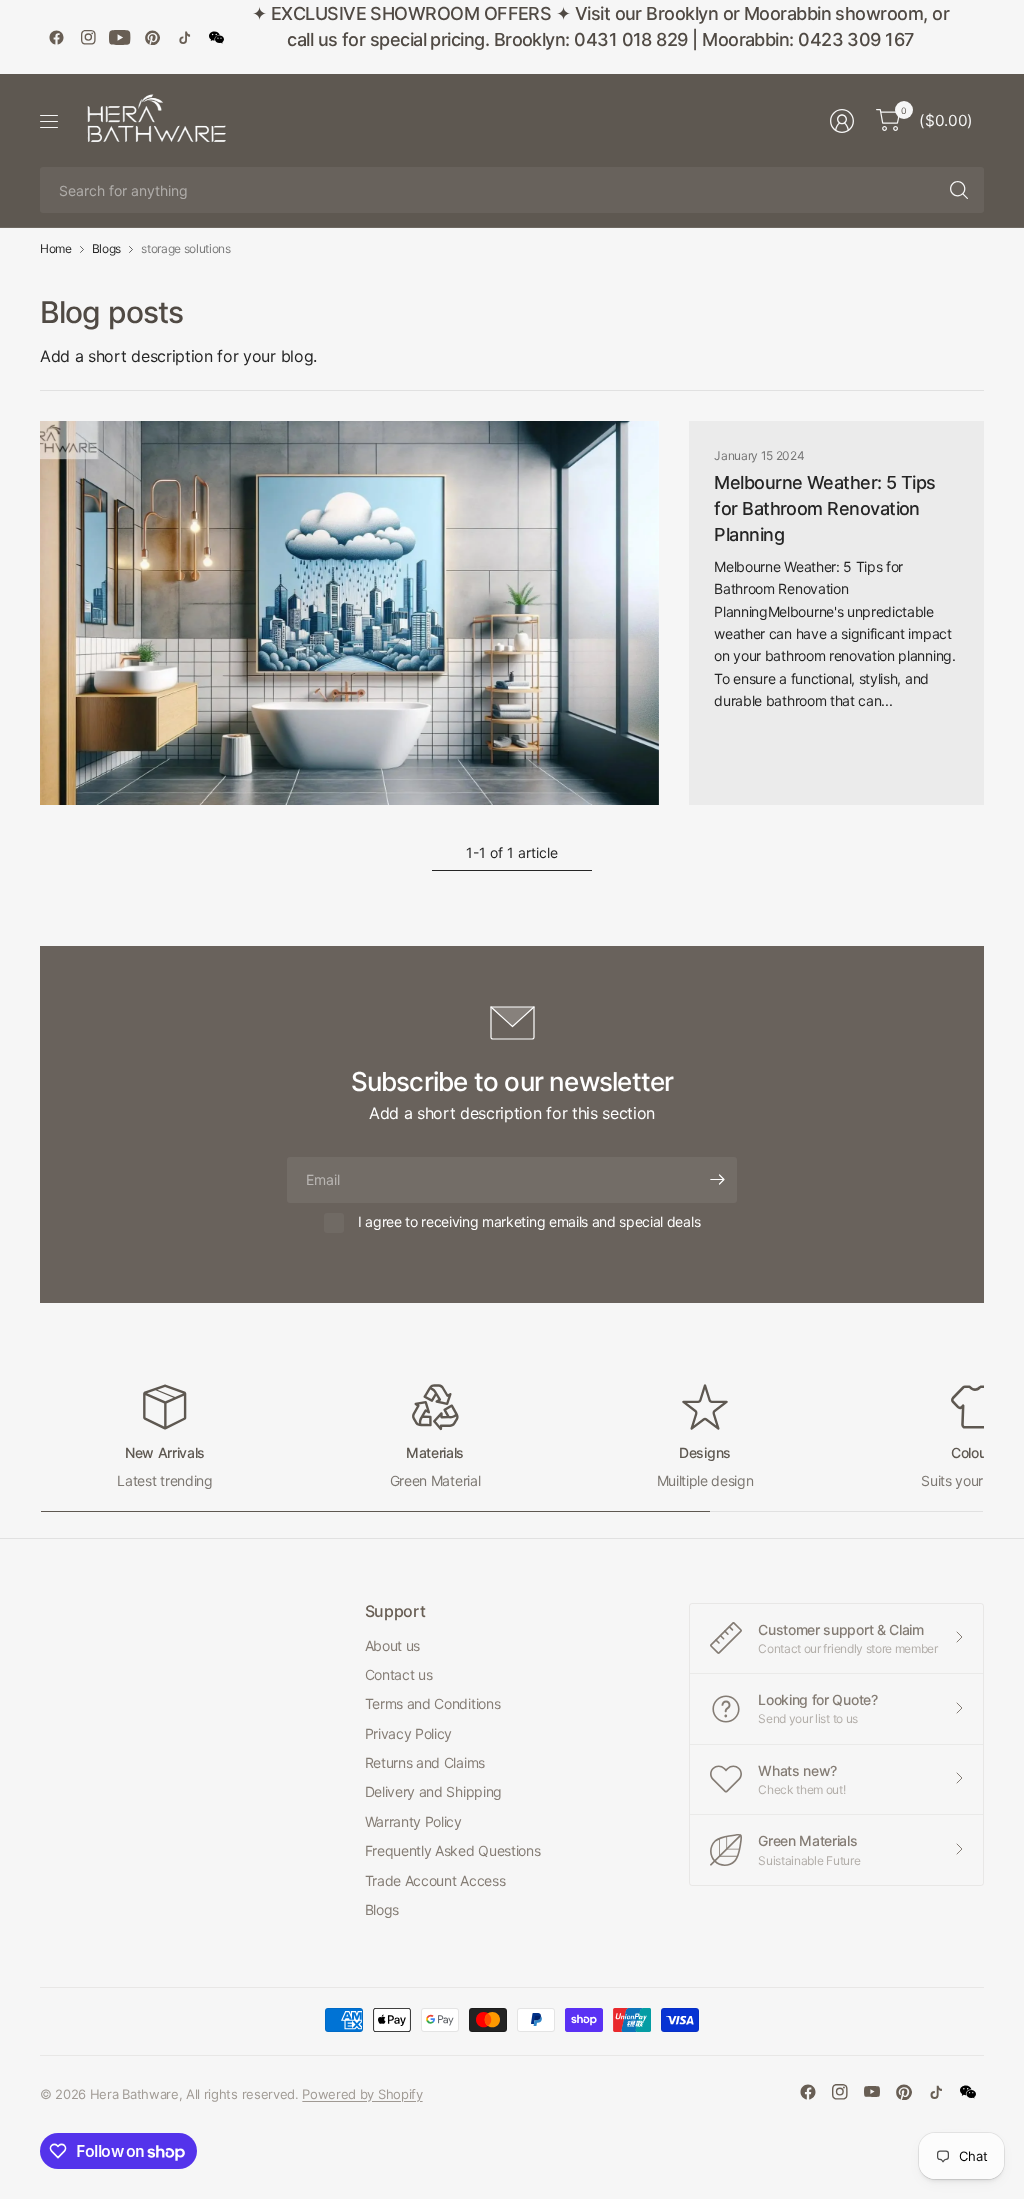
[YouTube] (120, 37)
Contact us (399, 1674)
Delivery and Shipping (433, 1791)
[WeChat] (216, 37)
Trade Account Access (435, 1880)
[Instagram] (88, 37)
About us (392, 1645)
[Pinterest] (152, 37)
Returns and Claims (425, 1762)
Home (56, 249)
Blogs (106, 249)
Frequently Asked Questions (453, 1850)
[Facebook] (56, 37)
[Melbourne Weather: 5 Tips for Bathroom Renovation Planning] (349, 613)
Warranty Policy (413, 1821)
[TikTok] (184, 37)
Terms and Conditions (433, 1703)
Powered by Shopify (362, 2094)
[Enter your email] (717, 1180)
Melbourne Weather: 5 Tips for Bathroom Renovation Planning (825, 508)
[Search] (959, 190)
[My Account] (842, 121)
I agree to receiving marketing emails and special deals (529, 1221)
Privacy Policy (409, 1733)
